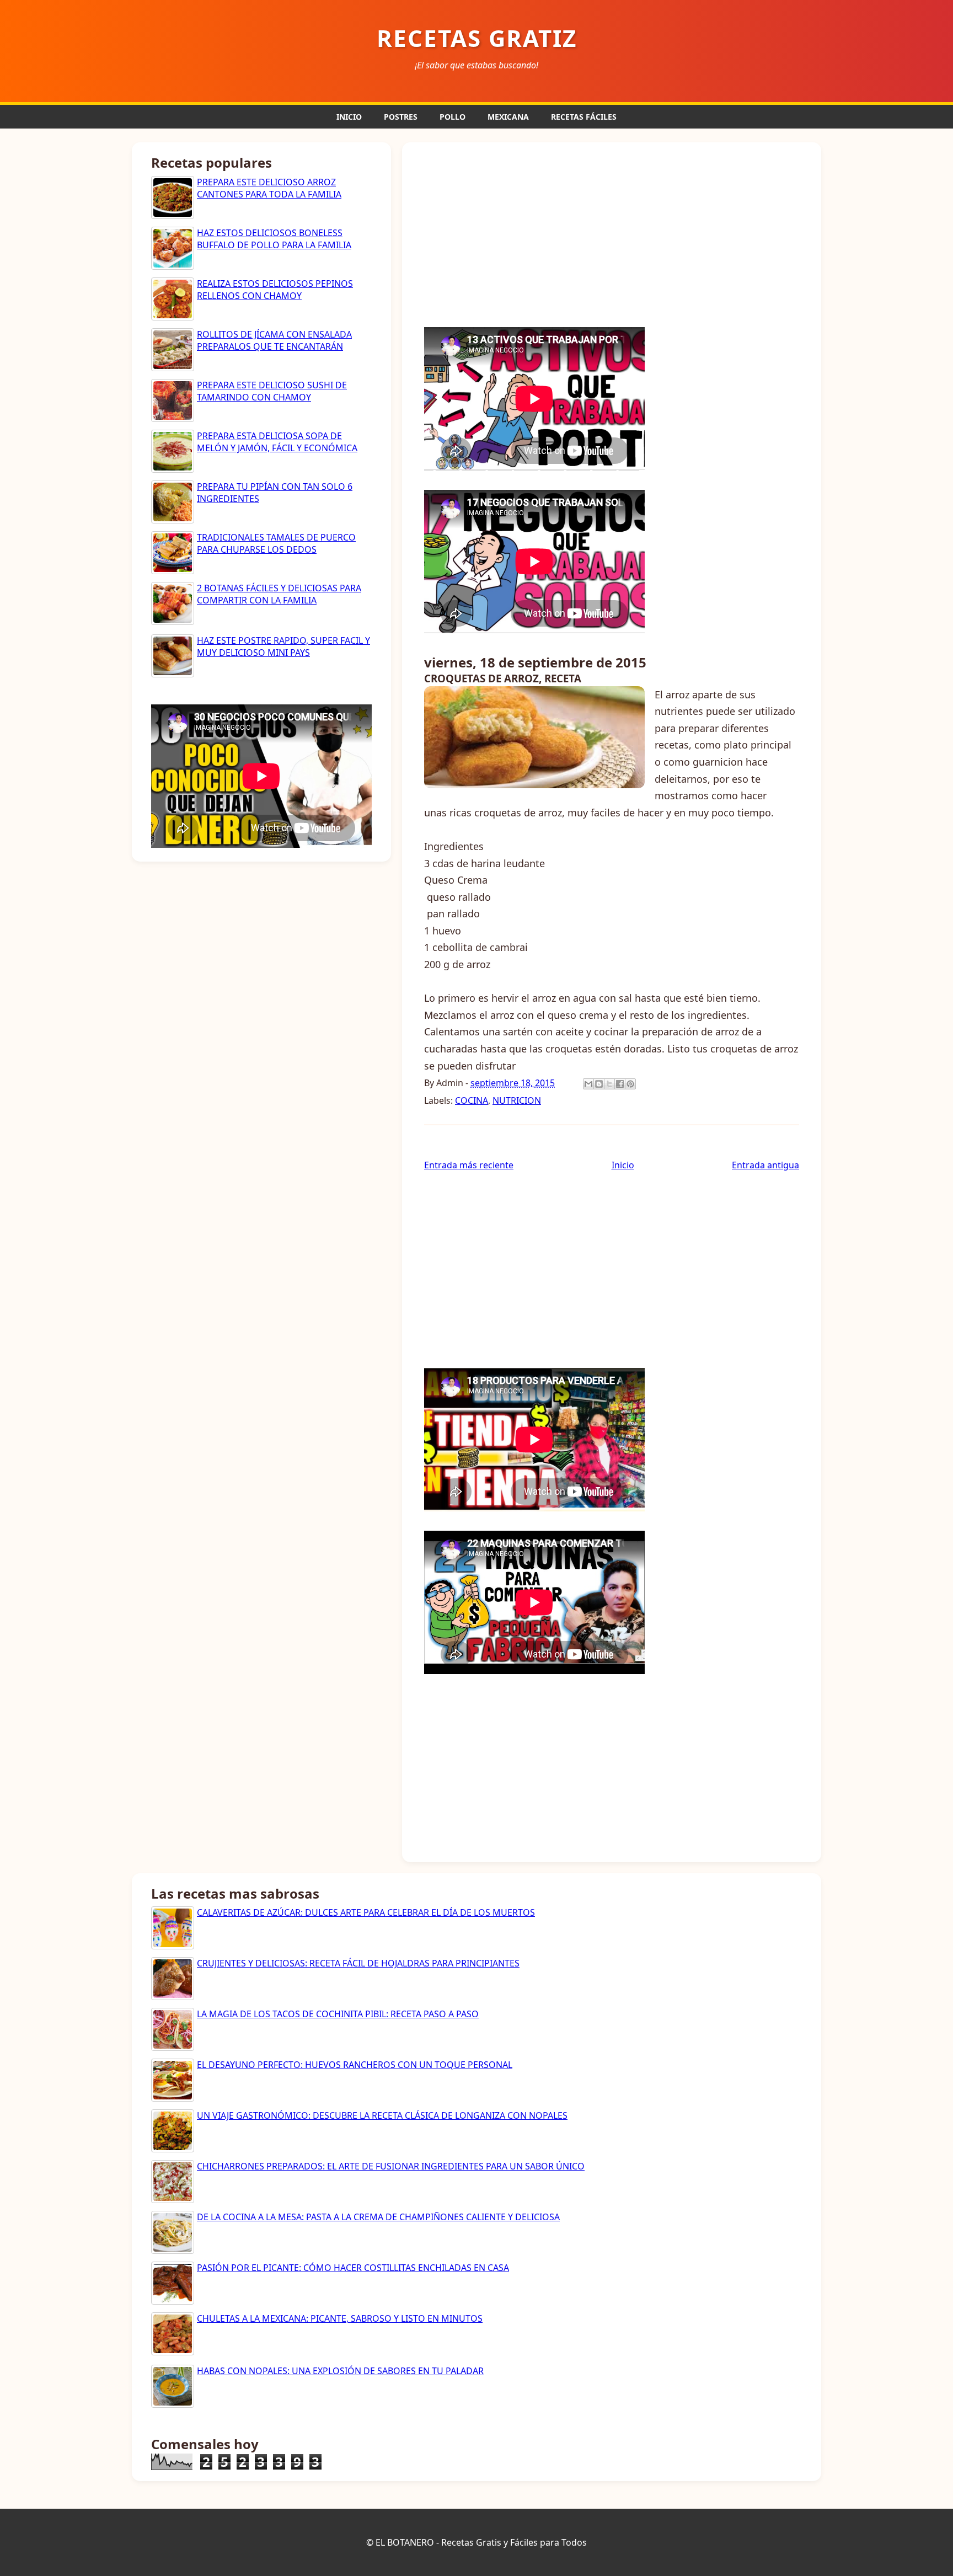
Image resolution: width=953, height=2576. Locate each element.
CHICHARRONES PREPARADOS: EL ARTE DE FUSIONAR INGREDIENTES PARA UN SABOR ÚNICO (391, 2166)
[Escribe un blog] (599, 1084)
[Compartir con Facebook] (620, 1084)
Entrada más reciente (469, 1165)
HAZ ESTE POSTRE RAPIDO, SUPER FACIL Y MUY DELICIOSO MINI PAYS (283, 646)
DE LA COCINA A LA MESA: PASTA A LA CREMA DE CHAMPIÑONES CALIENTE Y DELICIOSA (378, 2217)
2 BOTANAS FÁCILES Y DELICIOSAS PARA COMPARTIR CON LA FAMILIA (279, 594)
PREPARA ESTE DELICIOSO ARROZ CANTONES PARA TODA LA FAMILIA (269, 188)
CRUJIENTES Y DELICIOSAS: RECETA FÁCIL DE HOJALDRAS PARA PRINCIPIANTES (358, 1963)
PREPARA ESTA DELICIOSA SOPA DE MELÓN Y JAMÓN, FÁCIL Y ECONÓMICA (277, 442)
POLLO (453, 117)
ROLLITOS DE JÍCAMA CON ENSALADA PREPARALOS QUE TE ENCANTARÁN (274, 340)
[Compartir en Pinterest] (630, 1084)
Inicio (623, 1165)
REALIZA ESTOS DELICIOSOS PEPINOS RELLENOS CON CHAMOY (275, 290)
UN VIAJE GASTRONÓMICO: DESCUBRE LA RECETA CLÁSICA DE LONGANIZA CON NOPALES (382, 2115)
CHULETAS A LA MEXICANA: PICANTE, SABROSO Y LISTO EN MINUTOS (340, 2318)
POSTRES (401, 117)
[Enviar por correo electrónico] (588, 1084)
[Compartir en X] (609, 1084)
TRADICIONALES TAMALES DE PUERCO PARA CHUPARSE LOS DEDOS (276, 543)
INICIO (349, 117)
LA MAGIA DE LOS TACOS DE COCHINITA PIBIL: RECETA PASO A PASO (338, 2014)
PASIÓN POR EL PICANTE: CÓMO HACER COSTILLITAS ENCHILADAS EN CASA (353, 2268)
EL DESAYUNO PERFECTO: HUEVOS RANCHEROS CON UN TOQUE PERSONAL (355, 2065)
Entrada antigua (765, 1165)
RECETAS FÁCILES (584, 117)
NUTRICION (517, 1100)
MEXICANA (508, 117)
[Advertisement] (612, 233)
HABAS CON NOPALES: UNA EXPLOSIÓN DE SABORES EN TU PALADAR (340, 2371)
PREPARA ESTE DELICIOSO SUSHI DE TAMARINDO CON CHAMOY (272, 391)
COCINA (472, 1100)
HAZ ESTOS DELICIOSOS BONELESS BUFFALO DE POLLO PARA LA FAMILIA (274, 239)
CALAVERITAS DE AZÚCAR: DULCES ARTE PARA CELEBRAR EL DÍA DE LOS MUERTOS (366, 1912)
